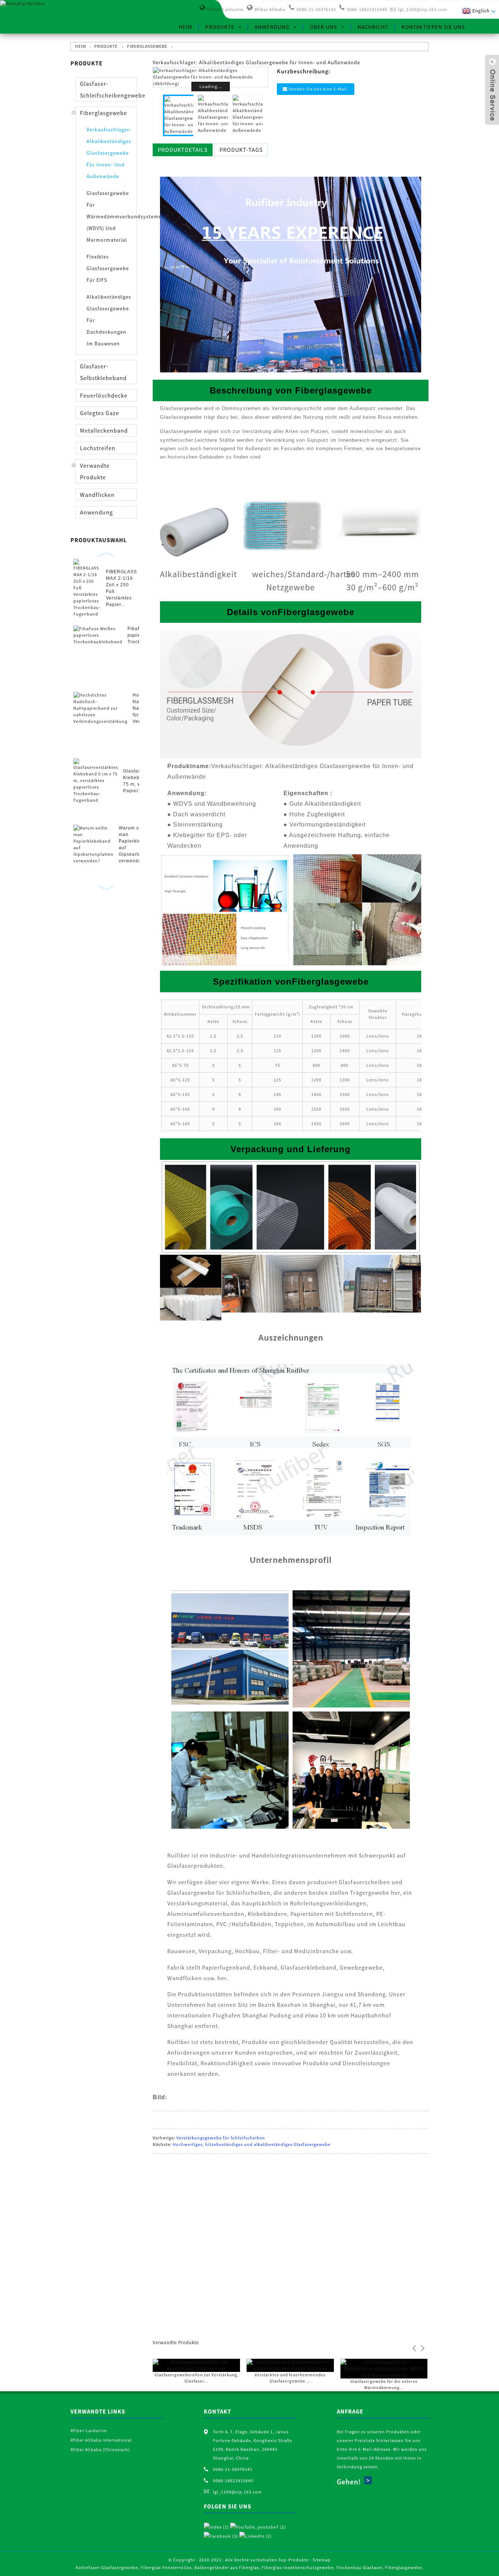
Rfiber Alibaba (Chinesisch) (100, 2449)
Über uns (323, 27)
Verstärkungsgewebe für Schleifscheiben (221, 2138)
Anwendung (272, 27)
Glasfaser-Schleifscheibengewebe (108, 89)
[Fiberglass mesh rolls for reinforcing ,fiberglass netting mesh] (196, 2365)
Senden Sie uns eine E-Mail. (319, 89)
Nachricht (373, 27)
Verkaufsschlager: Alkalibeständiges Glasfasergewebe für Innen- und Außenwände (109, 153)
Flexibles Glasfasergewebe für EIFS (108, 268)
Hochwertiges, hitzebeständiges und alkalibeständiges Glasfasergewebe (252, 2144)
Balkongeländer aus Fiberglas (227, 2567)
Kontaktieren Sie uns (433, 27)
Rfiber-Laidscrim (225, 9)
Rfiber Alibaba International (101, 2440)
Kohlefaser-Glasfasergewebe (107, 2567)
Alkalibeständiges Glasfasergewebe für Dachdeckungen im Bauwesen (109, 320)
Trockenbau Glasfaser (359, 2567)
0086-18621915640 (367, 9)
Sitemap (322, 2560)
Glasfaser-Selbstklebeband (103, 372)
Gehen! (349, 2482)
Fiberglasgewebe (147, 46)
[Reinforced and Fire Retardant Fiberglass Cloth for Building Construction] (290, 2365)
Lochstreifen (98, 448)
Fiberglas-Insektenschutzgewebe (298, 2567)
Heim (185, 27)
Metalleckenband (104, 430)
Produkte (220, 27)
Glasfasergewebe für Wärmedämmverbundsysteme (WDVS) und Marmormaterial (111, 216)
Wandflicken (97, 495)
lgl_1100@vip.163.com (423, 9)
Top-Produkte (294, 2560)
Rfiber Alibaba (270, 9)
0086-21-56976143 (316, 9)
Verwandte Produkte (95, 471)
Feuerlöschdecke (104, 395)
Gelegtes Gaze (100, 413)
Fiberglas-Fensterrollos (166, 2567)
